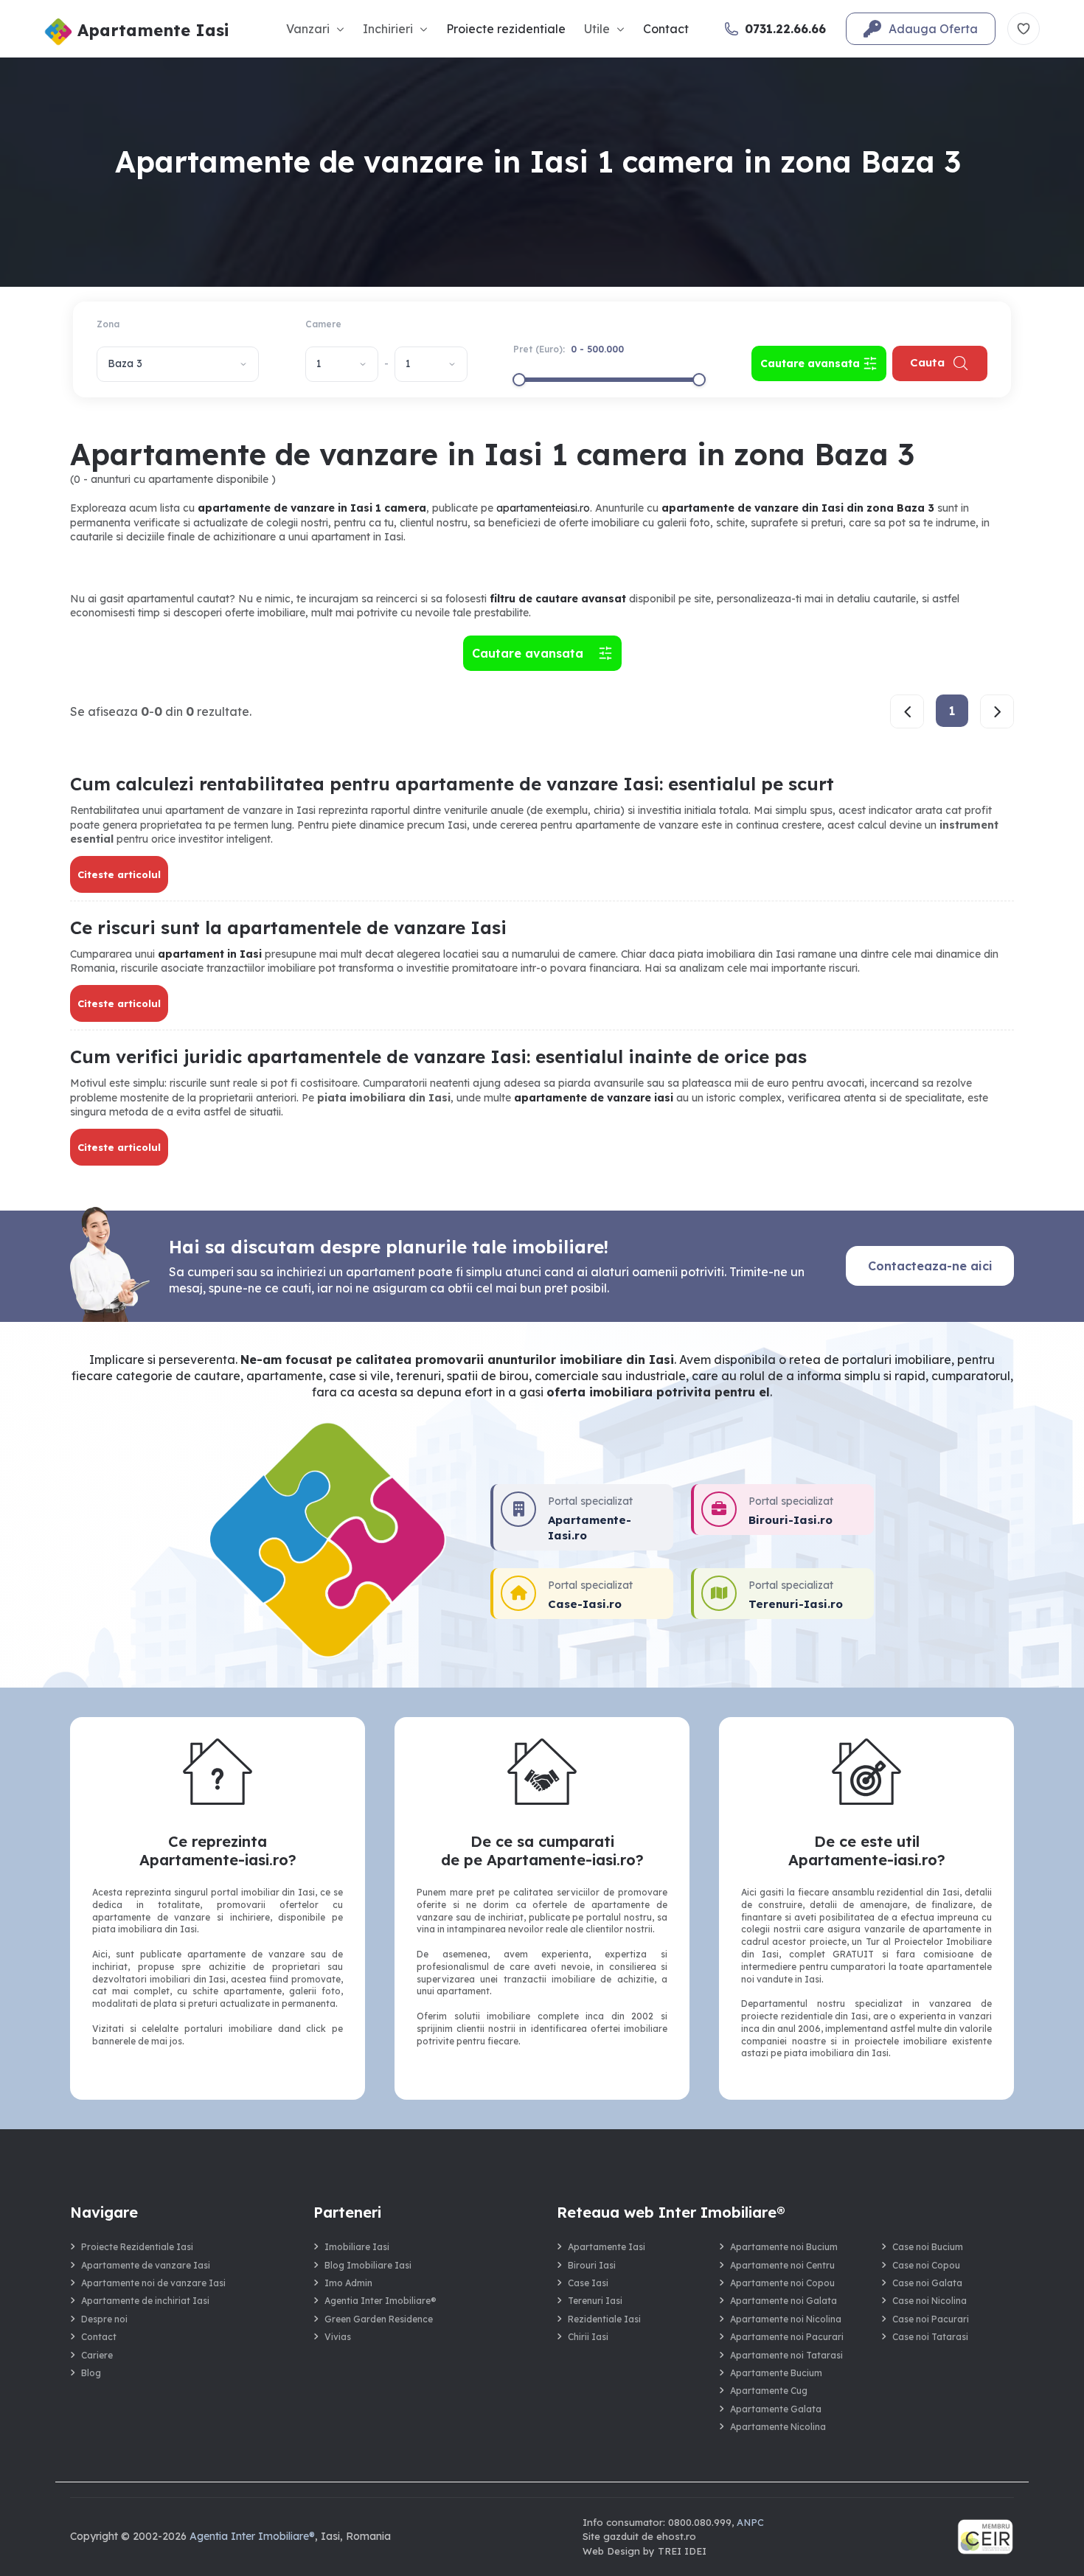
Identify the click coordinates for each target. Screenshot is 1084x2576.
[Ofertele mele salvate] (1024, 29)
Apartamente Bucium (776, 2373)
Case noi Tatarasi (930, 2337)
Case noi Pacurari (931, 2319)
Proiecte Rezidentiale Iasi (137, 2247)
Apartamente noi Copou (782, 2283)
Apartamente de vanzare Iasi (146, 2265)
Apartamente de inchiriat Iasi (145, 2301)
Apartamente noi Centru (782, 2265)
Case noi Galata (927, 2283)
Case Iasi (588, 2283)
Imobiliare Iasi (357, 2247)
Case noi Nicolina (930, 2301)
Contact (666, 29)
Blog (91, 2373)
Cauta (927, 362)
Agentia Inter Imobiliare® (381, 2301)
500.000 (605, 349)
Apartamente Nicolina (778, 2427)
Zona (108, 324)
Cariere (97, 2355)
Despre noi (104, 2319)
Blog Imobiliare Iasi (368, 2265)
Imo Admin (348, 2283)
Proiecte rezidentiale (506, 29)
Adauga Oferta (933, 29)
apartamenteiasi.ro (543, 508)
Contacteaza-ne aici (930, 1266)
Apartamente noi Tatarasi (786, 2355)
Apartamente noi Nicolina (786, 2319)
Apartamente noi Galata (784, 2301)
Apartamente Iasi (607, 2247)
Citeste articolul (119, 874)
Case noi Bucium (928, 2247)
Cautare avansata (531, 653)
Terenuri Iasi (595, 2301)
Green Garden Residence (379, 2319)
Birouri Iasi (592, 2265)
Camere (323, 324)
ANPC (750, 2522)
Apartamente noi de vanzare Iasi (153, 2283)
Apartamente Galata (776, 2409)
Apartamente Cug (769, 2391)
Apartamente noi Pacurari (787, 2337)
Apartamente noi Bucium (784, 2247)
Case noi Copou (926, 2265)
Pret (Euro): (569, 349)
